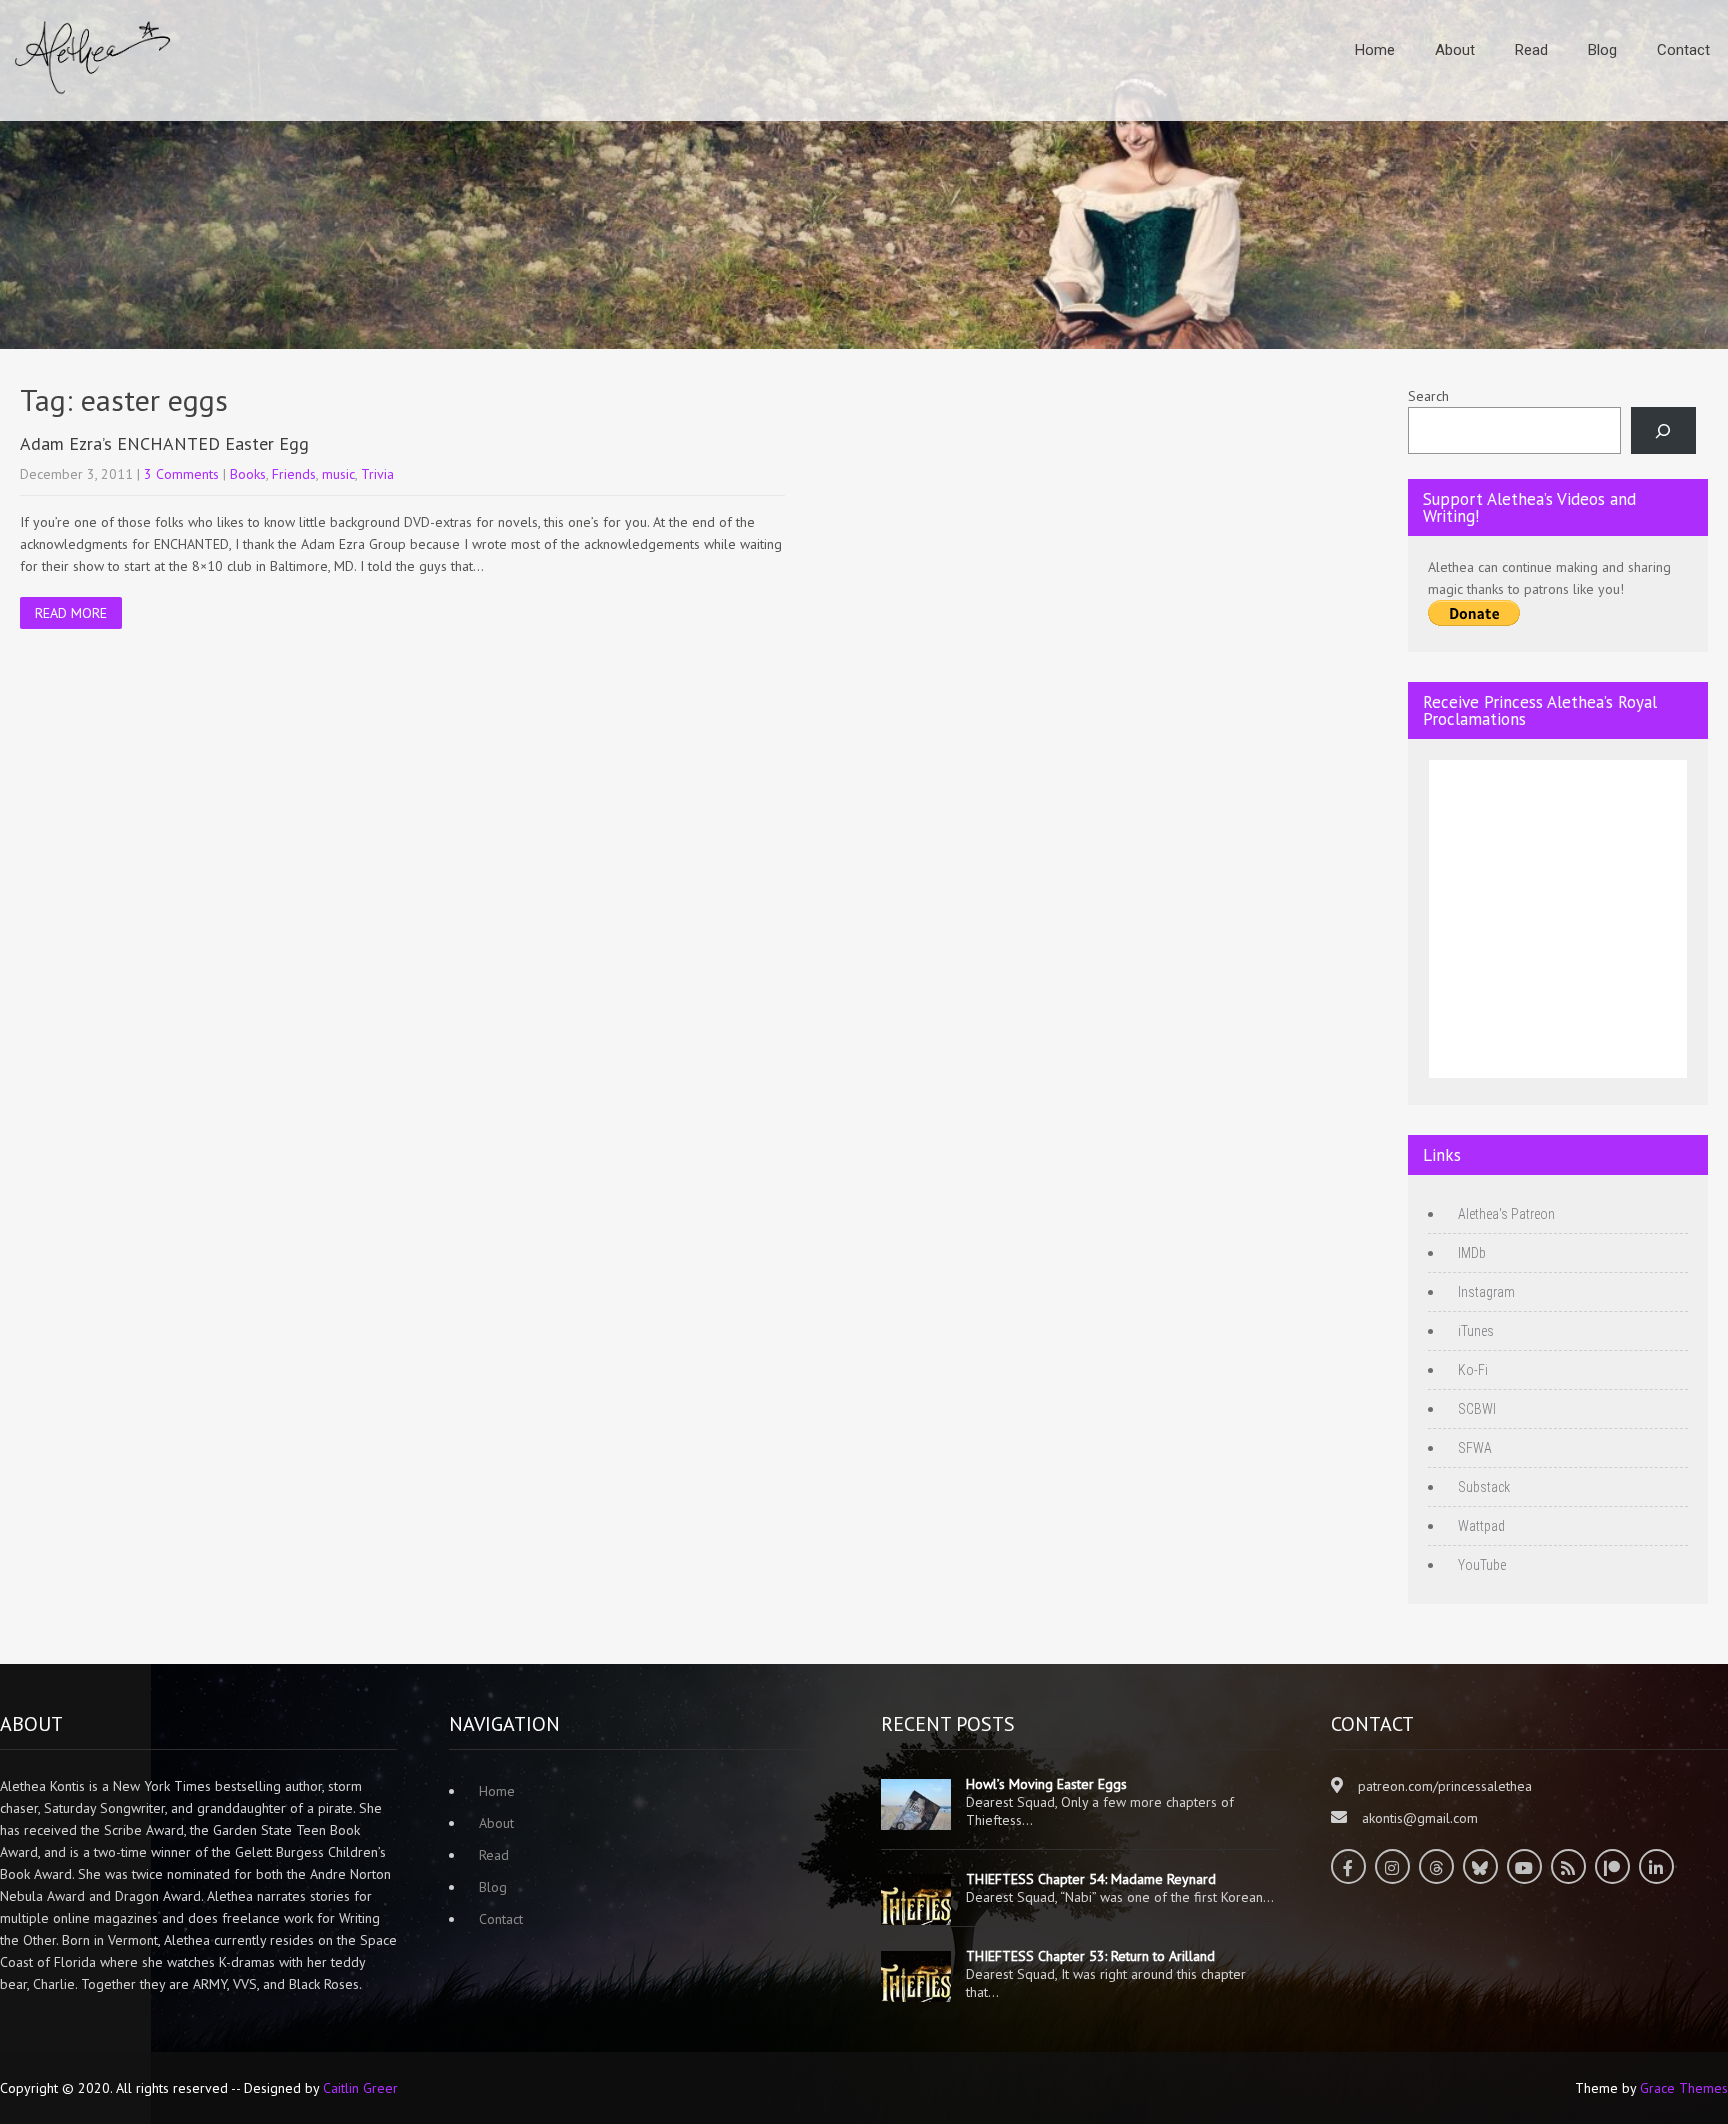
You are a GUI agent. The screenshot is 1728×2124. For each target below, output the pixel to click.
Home (1375, 50)
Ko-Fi (1473, 1370)
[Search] (1663, 430)
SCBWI (1477, 1409)
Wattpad (1481, 1526)
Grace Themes (1684, 2088)
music (338, 474)
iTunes (1476, 1331)
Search (1428, 396)
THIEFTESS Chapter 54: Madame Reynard (1091, 1879)
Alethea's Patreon (1506, 1214)
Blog (1602, 50)
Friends (294, 474)
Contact (1683, 50)
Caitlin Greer (360, 2088)
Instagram (1486, 1292)
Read (1531, 50)
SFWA (1475, 1448)
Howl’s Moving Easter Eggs (1046, 1784)
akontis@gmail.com (1420, 1818)
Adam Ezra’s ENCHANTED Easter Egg (164, 443)
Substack (1484, 1487)
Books (248, 474)
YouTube (1482, 1565)
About (1455, 50)
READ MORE (71, 613)
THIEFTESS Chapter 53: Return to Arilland (1090, 1956)
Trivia (377, 474)
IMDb (1472, 1253)
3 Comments (181, 474)
